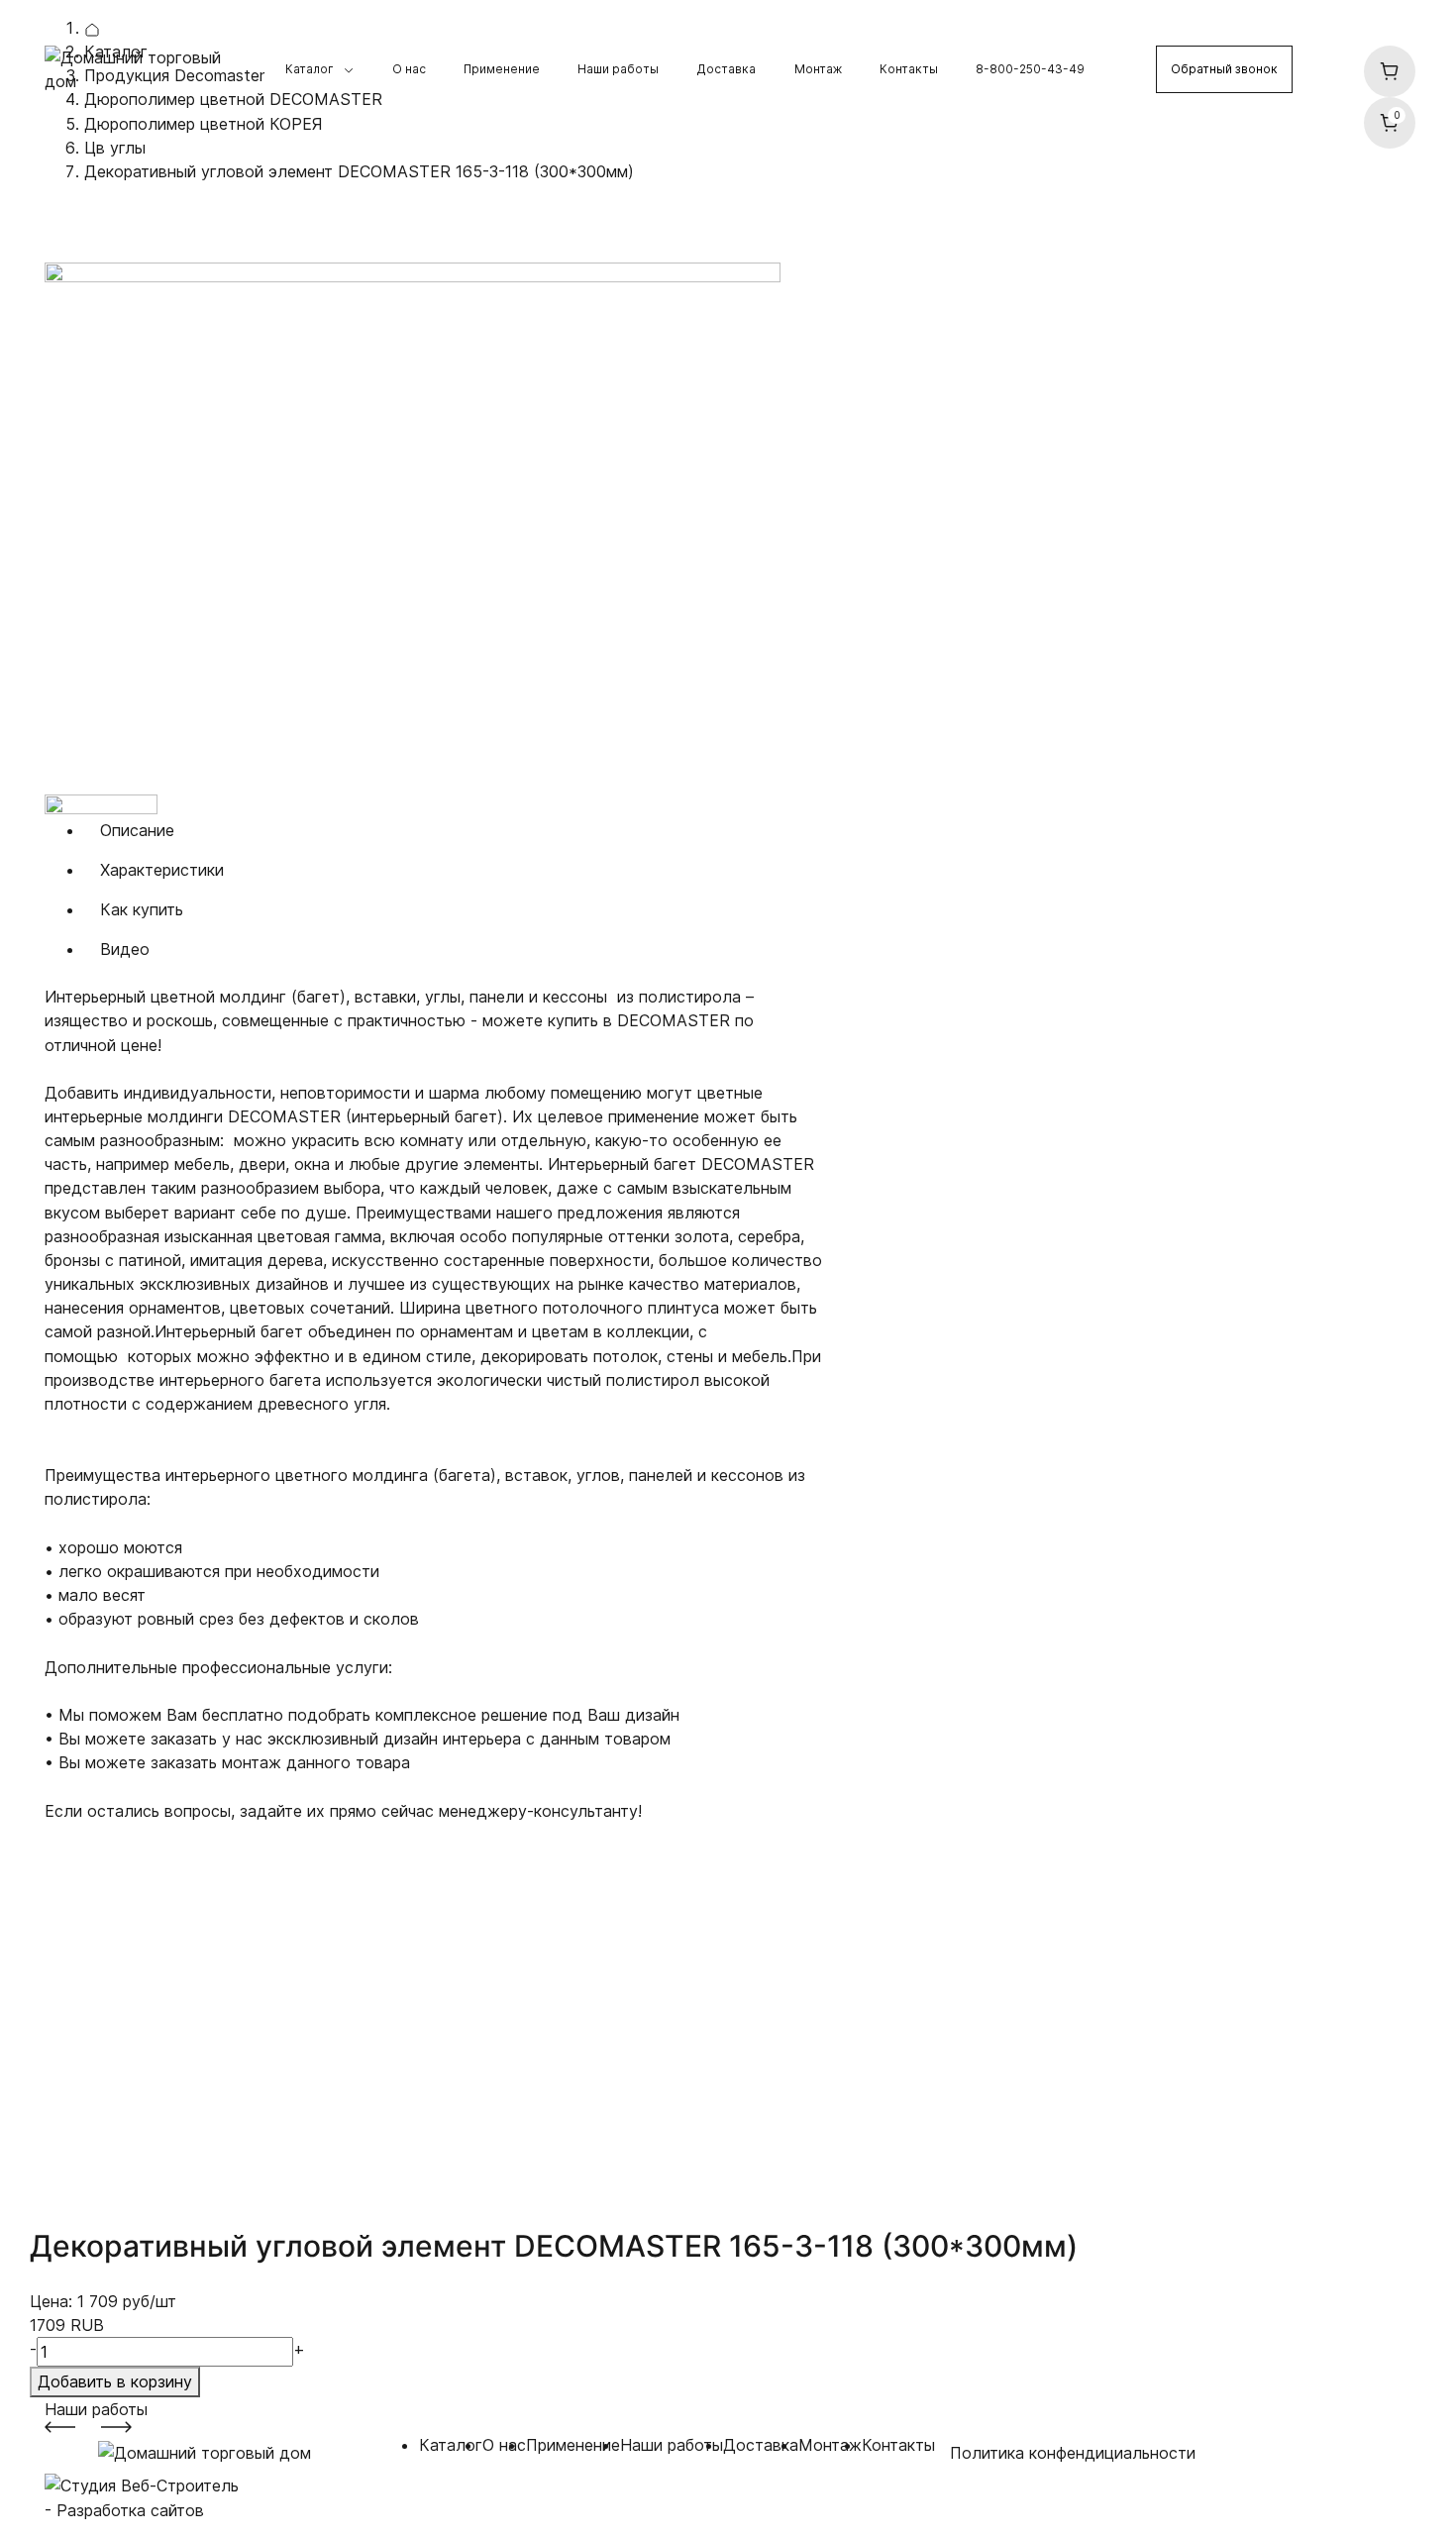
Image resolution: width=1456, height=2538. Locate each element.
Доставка (726, 69)
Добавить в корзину (115, 2381)
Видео (125, 949)
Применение (502, 69)
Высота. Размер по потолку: (118, 1894)
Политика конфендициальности (1073, 2453)
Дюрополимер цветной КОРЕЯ (204, 124)
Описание (137, 830)
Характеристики (162, 870)
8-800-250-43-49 (1030, 69)
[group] (437, 529)
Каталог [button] (310, 69)
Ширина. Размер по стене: (120, 1942)
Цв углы (115, 148)
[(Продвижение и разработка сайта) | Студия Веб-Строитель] (142, 2485)
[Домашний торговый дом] (146, 68)
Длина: (71, 1978)
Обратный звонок (1224, 69)
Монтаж (818, 69)
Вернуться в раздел (144, 220)
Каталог (451, 2445)
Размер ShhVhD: (107, 1858)
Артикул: (78, 1835)
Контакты (909, 69)
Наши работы (618, 69)
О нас (409, 69)
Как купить (142, 909)
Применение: (94, 2002)
